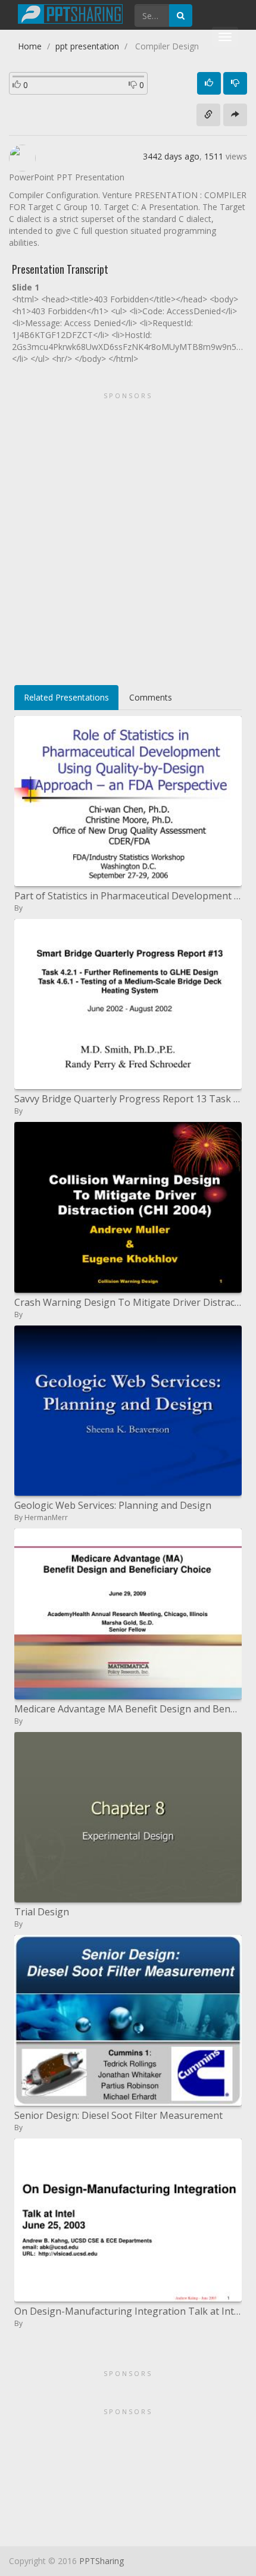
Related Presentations (66, 697)
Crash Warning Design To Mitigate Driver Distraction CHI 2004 (128, 1302)
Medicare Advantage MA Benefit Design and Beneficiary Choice (128, 1709)
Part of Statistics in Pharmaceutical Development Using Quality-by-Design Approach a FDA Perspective (128, 896)
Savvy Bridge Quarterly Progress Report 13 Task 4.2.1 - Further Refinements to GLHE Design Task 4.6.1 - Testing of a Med (128, 1099)
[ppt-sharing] (70, 12)
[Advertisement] (128, 534)
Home (30, 46)
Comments (151, 697)
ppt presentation (87, 46)
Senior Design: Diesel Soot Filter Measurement (118, 2115)
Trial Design (42, 1912)
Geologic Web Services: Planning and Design (113, 1505)
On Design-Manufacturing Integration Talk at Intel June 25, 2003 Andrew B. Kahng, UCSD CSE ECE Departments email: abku (128, 2311)
